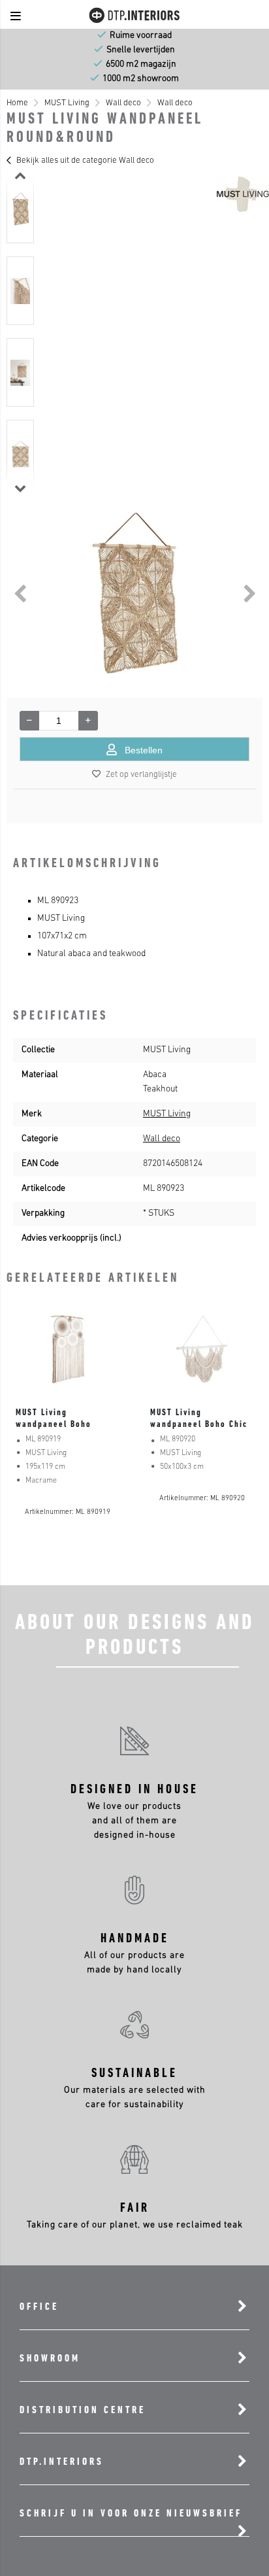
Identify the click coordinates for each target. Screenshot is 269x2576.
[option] (20, 209)
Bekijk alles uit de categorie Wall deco (85, 161)
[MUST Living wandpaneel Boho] (67, 1349)
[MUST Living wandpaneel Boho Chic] (202, 1349)
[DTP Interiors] (134, 22)
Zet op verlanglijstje (141, 775)
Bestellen (144, 750)
